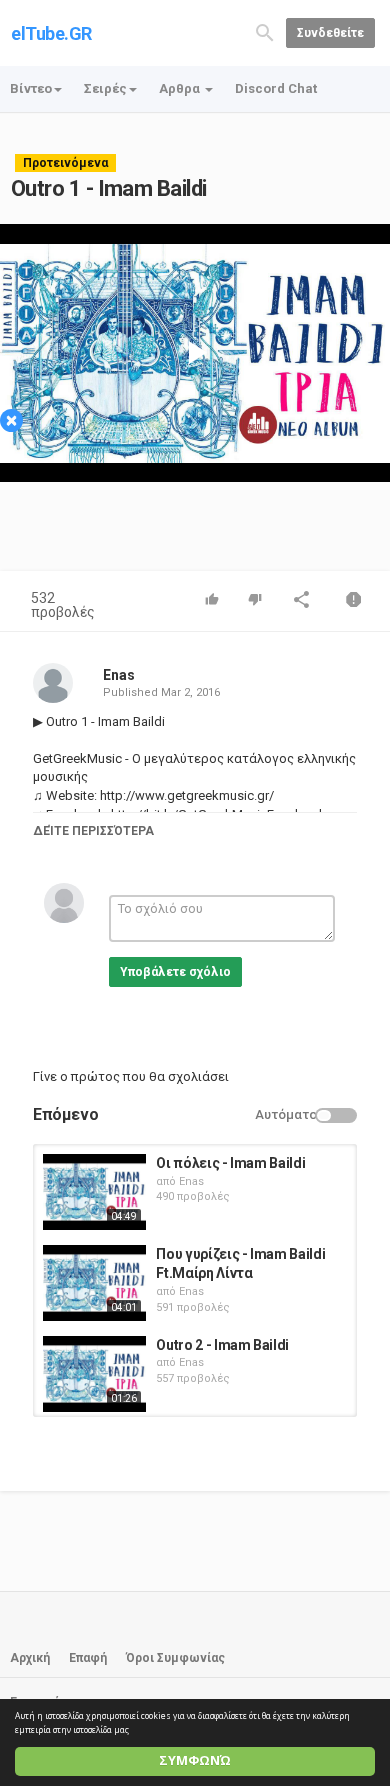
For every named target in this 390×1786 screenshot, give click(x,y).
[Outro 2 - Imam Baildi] (94, 1374)
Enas (119, 675)
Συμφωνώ (195, 1760)
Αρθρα (181, 88)
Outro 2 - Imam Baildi (222, 1345)
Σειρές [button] (105, 88)
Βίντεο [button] (31, 88)
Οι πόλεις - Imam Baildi (230, 1163)
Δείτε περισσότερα (93, 831)
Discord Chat (276, 88)
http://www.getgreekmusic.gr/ (185, 795)
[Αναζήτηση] (265, 31)
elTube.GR (51, 33)
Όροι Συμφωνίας (175, 1658)
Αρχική (30, 1658)
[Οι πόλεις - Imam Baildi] (94, 1192)
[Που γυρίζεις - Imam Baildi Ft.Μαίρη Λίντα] (94, 1283)
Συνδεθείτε (330, 33)
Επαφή (88, 1658)
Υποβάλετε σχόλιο (175, 972)
